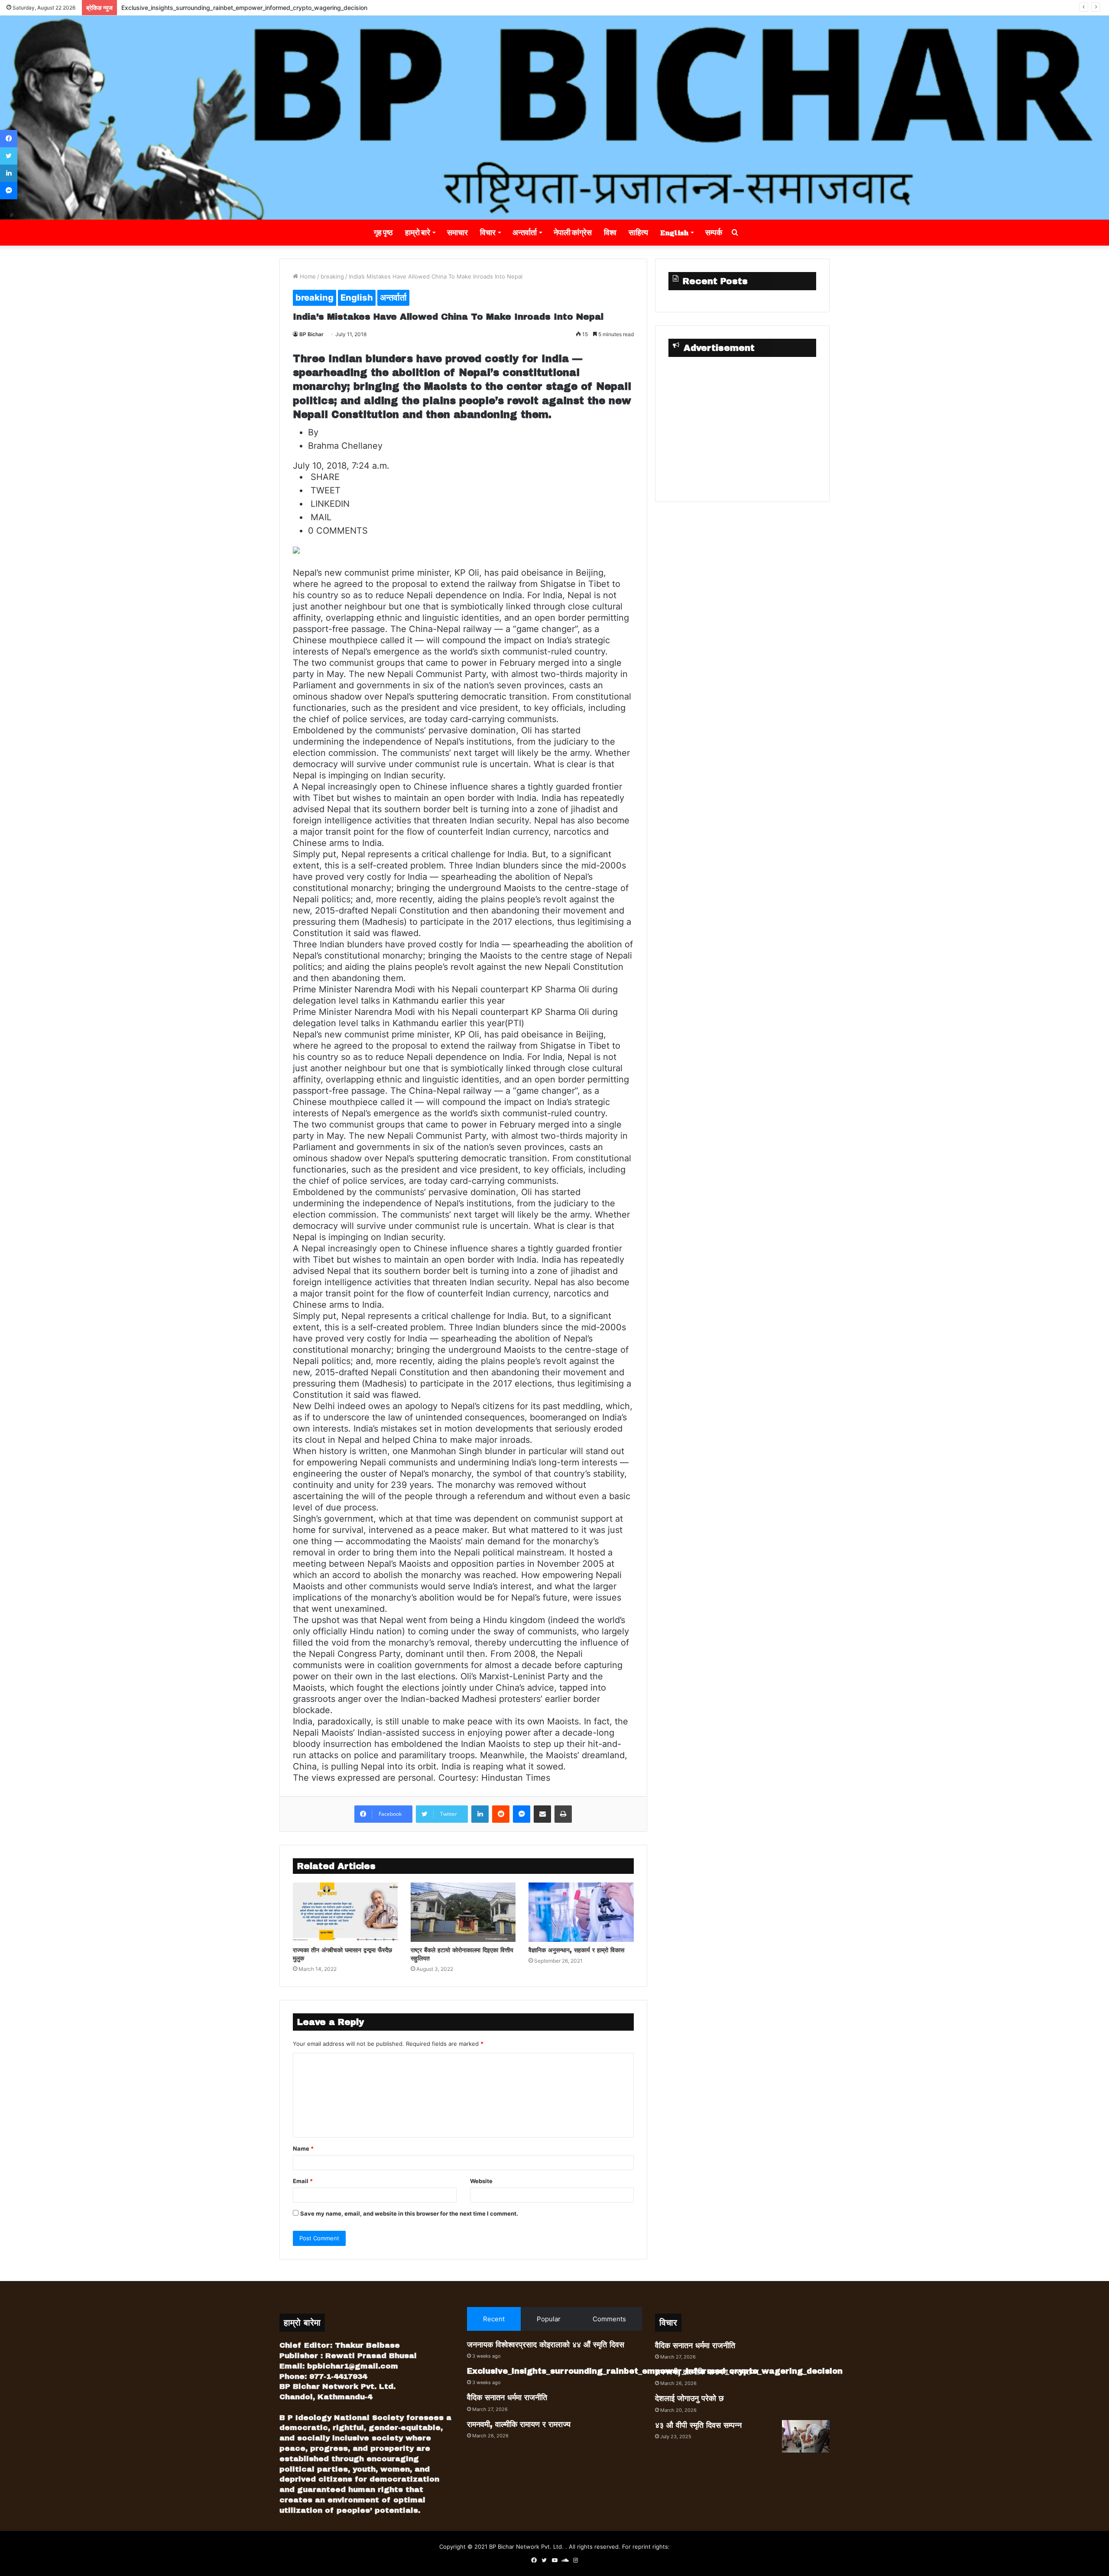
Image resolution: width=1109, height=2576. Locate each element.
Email (303, 2181)
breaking (332, 276)
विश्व (610, 232)
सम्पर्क (714, 232)
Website (481, 2181)
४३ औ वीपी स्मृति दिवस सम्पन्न (698, 2425)
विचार (488, 232)
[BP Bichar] (554, 118)
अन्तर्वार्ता (525, 232)
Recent (494, 2319)
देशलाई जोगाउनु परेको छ (689, 2398)
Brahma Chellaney (345, 446)
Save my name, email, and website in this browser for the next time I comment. (409, 2213)
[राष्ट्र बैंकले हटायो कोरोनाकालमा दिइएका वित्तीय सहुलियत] (463, 1912)
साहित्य (638, 232)
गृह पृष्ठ (383, 232)
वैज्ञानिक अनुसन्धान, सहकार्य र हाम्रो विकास (576, 1950)
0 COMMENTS (338, 531)
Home (307, 276)
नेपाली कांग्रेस (573, 232)
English (674, 232)
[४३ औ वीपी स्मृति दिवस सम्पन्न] (806, 2436)
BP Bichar (311, 334)
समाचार (457, 232)
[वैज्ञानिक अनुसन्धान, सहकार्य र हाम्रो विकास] (581, 1912)
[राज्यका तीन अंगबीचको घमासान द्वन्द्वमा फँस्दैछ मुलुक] (345, 1912)
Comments (609, 2319)
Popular (549, 2319)
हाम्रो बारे (418, 232)
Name (303, 2148)
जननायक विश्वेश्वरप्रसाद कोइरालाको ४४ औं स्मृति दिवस (546, 2345)
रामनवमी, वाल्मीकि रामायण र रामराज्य (519, 2424)
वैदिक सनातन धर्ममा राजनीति (152, 8)
